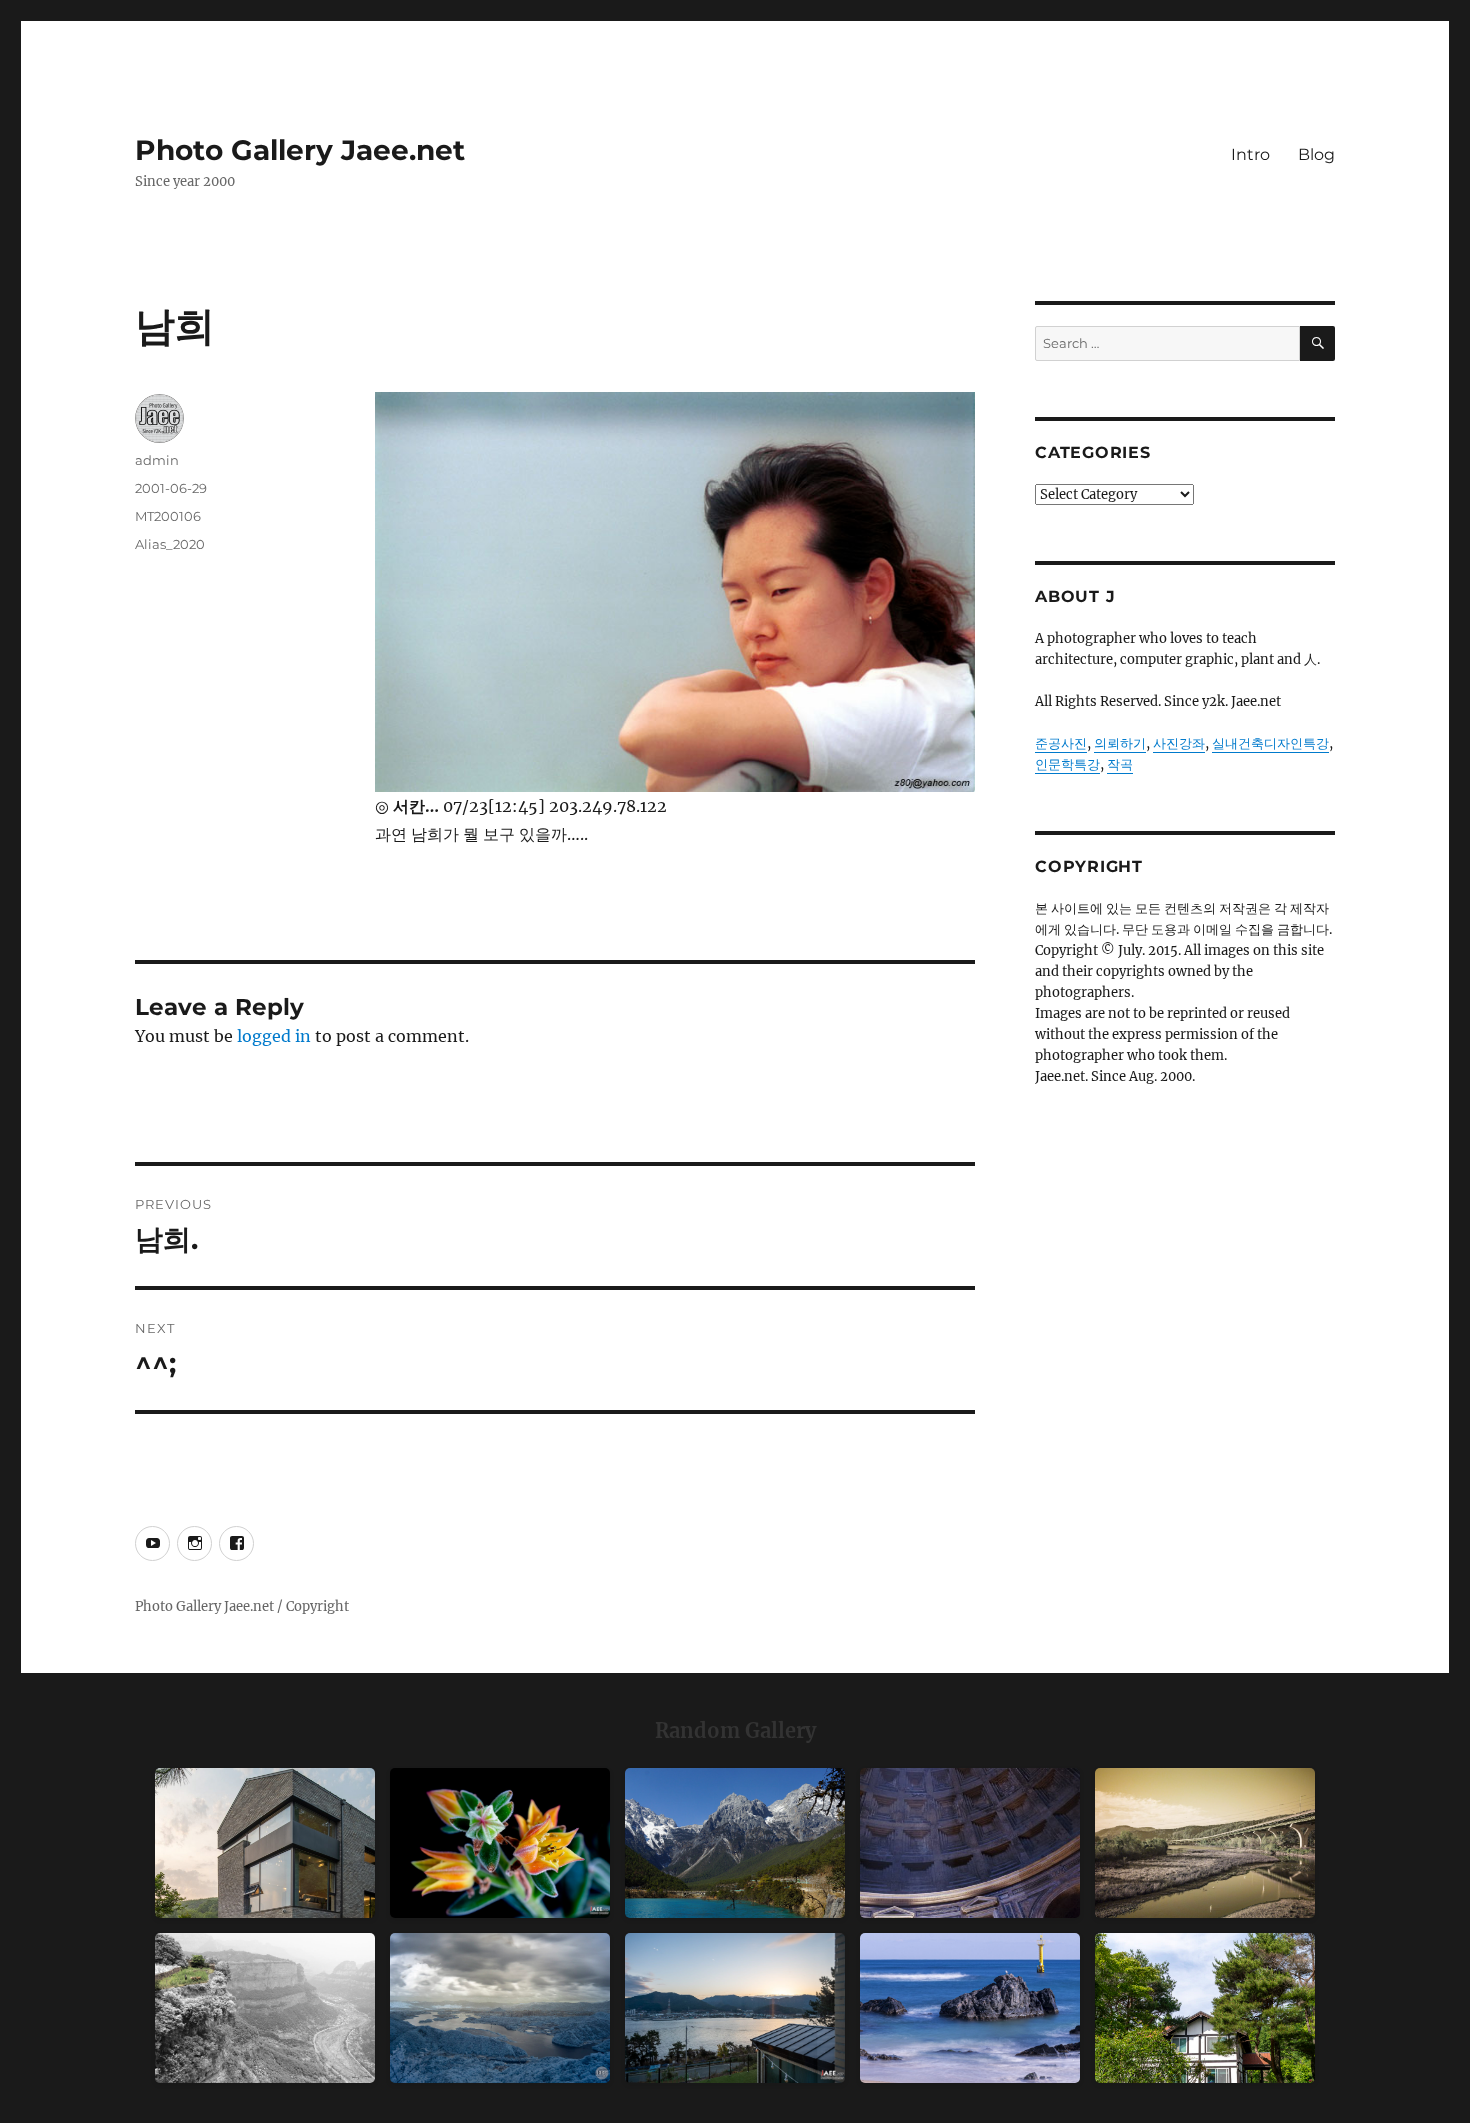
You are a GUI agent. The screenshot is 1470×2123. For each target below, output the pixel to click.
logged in (274, 1036)
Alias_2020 (170, 544)
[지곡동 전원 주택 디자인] (265, 1843)
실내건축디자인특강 (1270, 743)
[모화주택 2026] (1205, 2008)
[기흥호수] (1205, 1843)
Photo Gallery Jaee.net (300, 150)
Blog (1316, 154)
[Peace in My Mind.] (970, 2008)
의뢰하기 (1120, 743)
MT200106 (168, 516)
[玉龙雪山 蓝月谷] (735, 1843)
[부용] (500, 1843)
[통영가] (735, 2008)
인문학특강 (1067, 764)
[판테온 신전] (970, 1843)
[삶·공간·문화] (265, 2008)
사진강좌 (1179, 743)
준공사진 (1061, 743)
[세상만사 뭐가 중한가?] (500, 2008)
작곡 (1120, 764)
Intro (1250, 154)
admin (157, 460)
